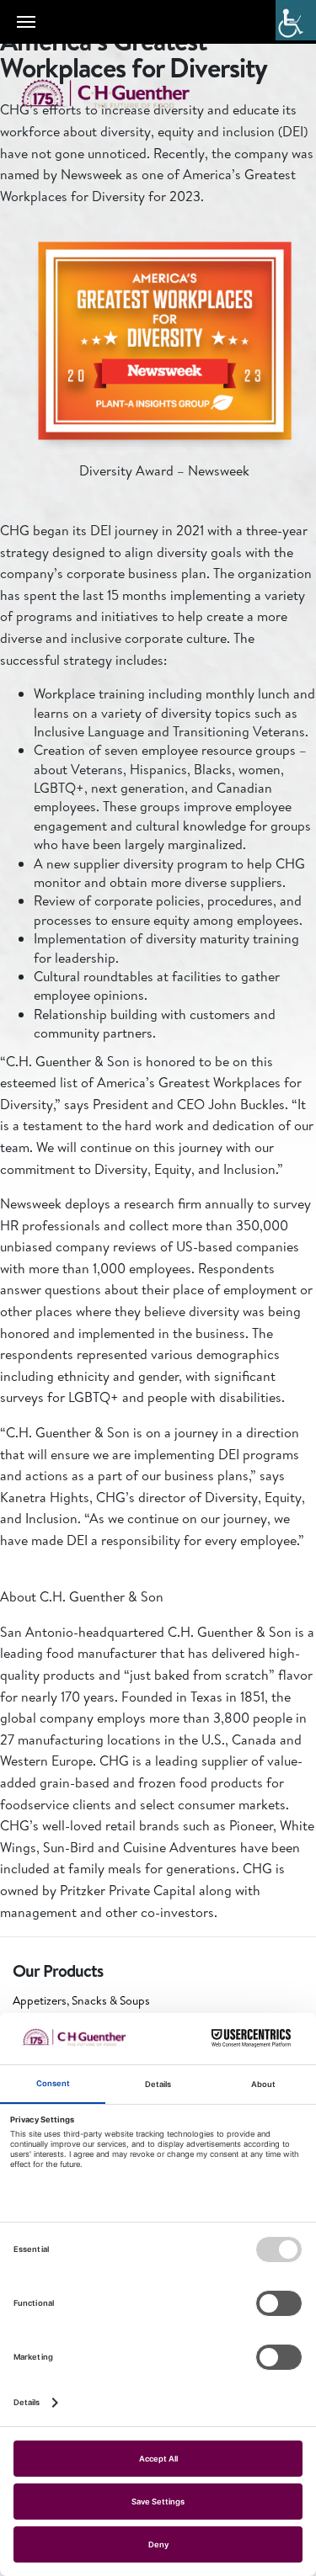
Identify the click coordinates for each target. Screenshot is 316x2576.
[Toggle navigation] (26, 22)
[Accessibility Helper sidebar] (296, 20)
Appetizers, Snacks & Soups (81, 2000)
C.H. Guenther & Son (122, 94)
